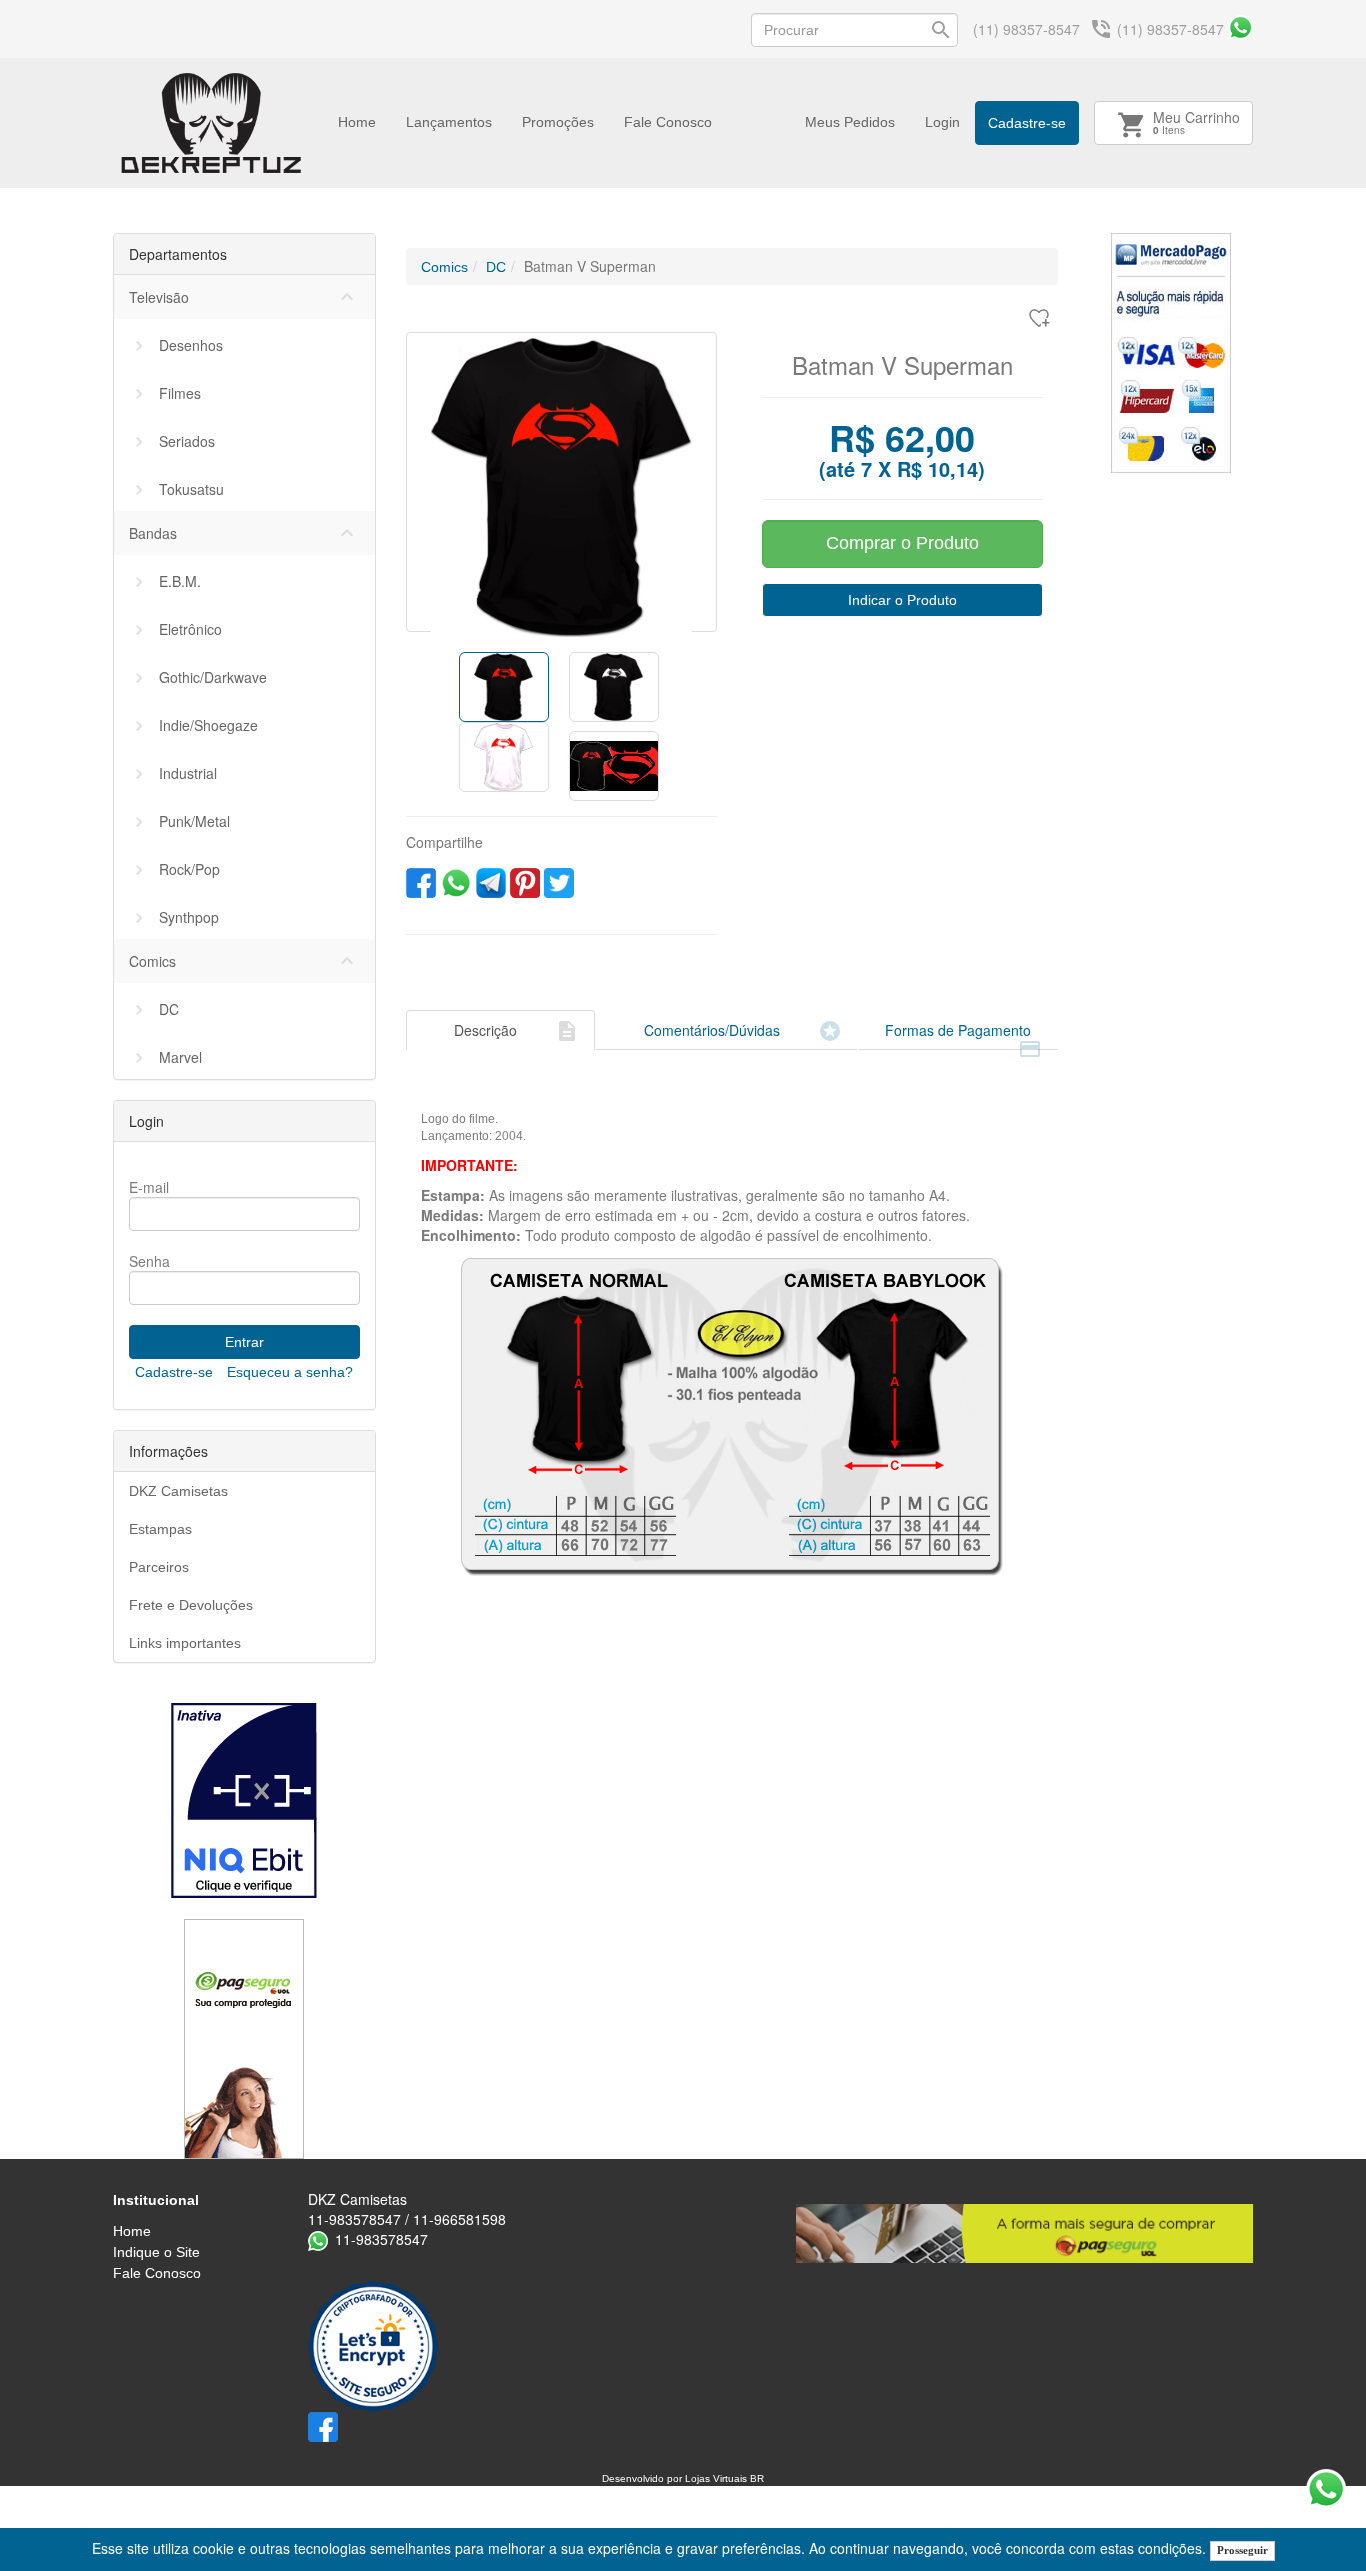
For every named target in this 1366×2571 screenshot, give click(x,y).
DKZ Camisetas (178, 1491)
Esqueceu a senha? (290, 1372)
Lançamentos (449, 122)
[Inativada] (244, 1801)
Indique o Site (156, 2252)
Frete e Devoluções (191, 1605)
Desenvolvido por (643, 2478)
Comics (444, 267)
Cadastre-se (1027, 123)
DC (496, 267)
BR (757, 2478)
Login (942, 122)
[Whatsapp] (1240, 27)
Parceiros (159, 1567)
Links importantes (185, 1643)
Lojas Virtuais (717, 2478)
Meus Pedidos (850, 122)
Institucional (156, 2200)
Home (357, 122)
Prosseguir (1242, 2550)
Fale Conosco (668, 122)
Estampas (160, 1529)
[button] (430, 482)
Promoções (558, 122)
